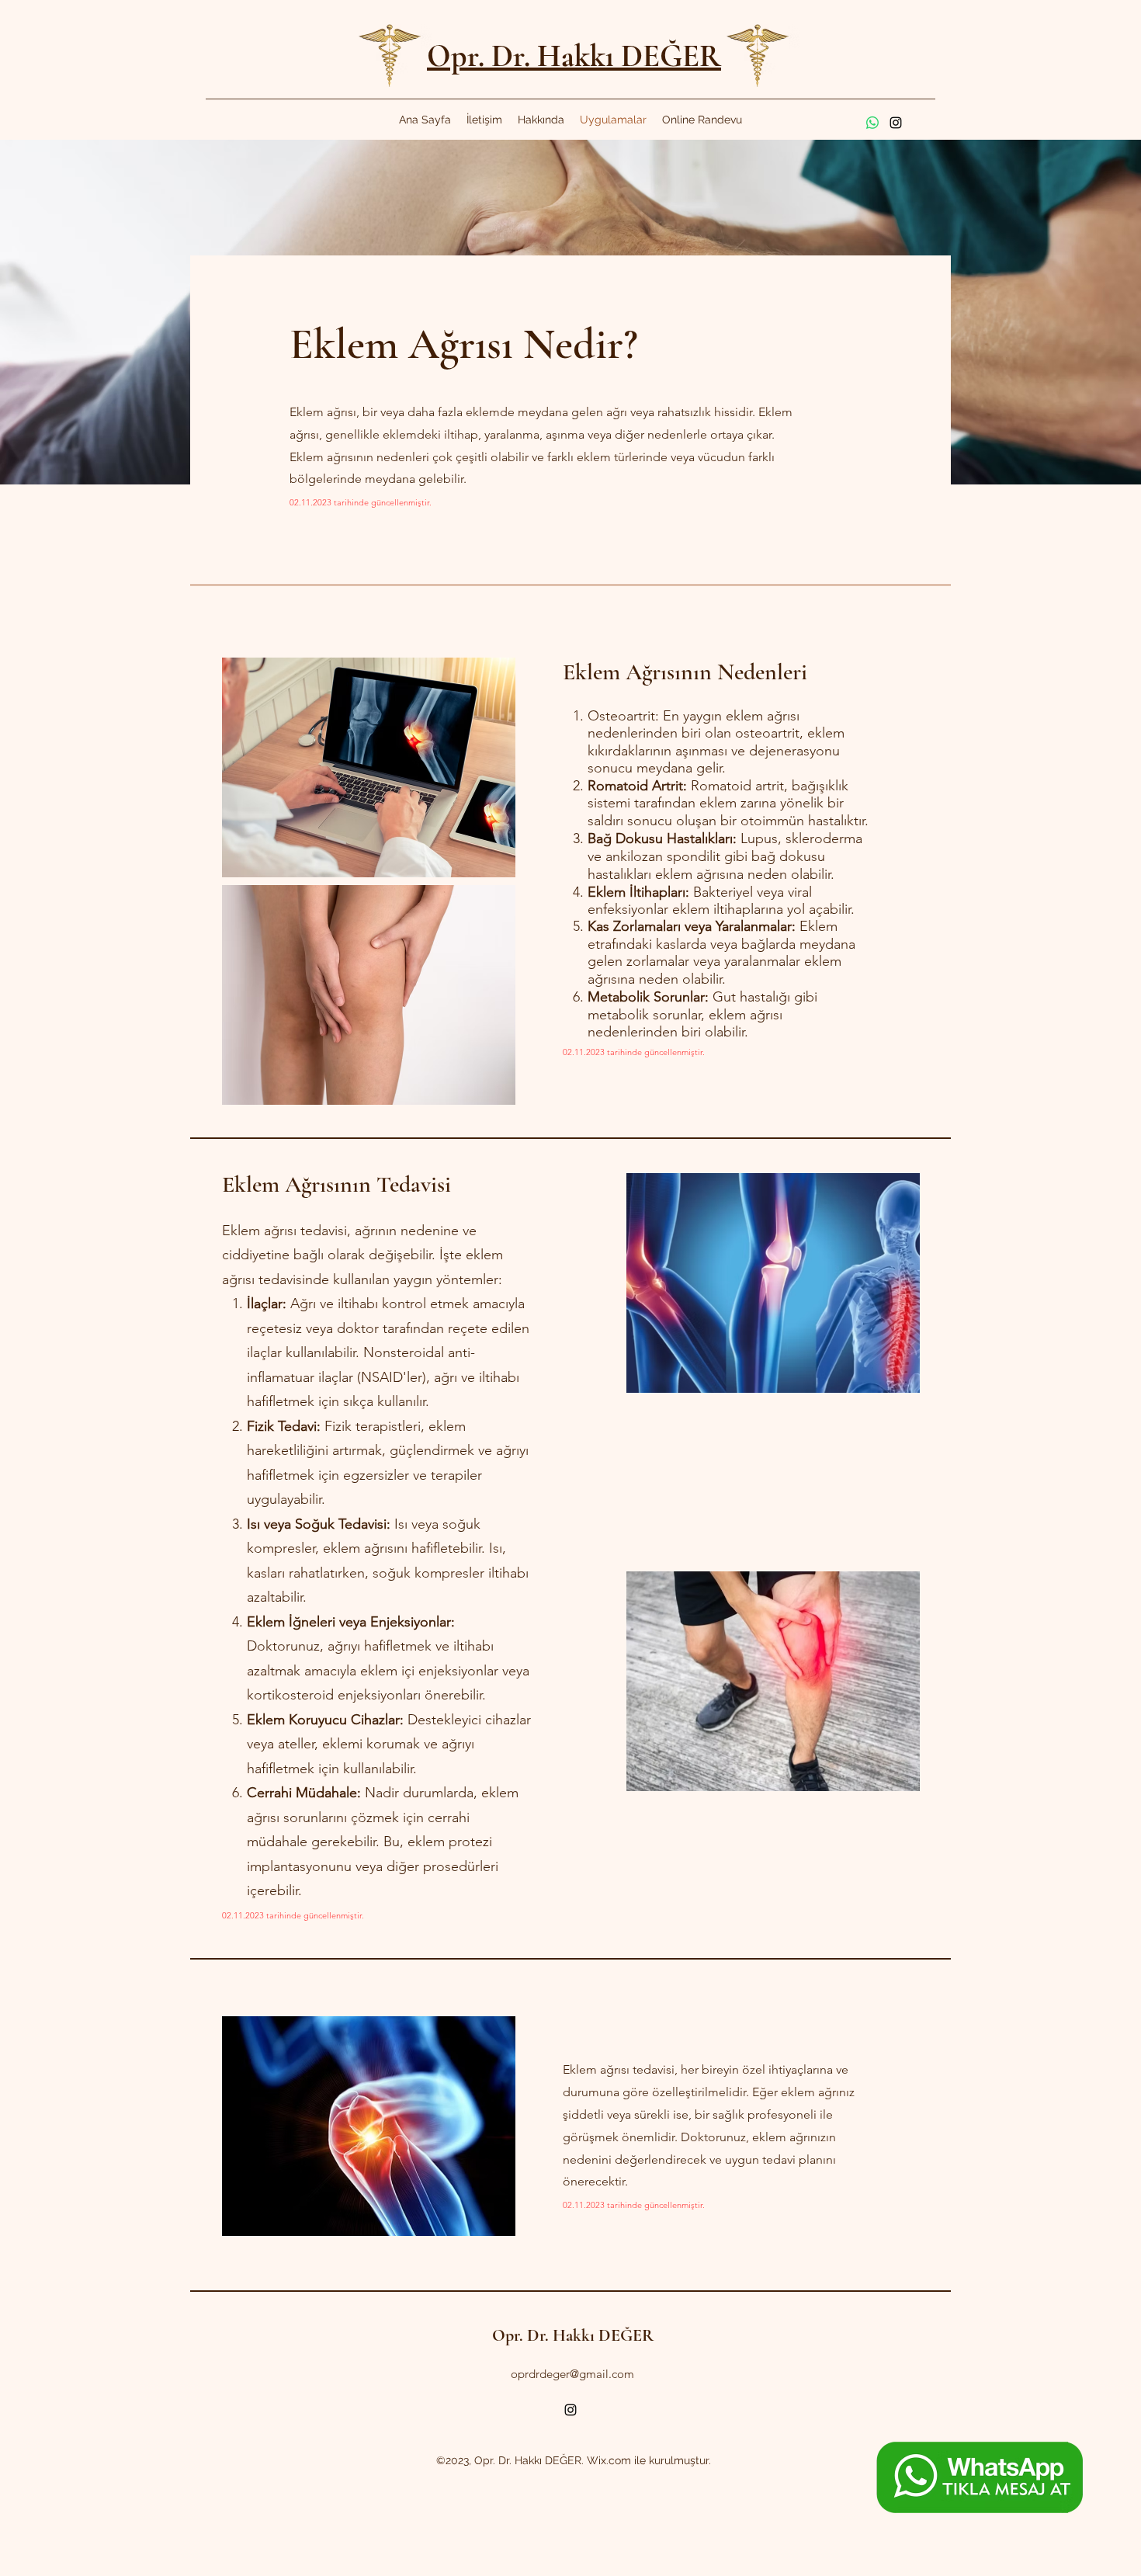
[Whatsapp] (872, 123)
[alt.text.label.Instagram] (896, 123)
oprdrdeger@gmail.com (572, 2374)
